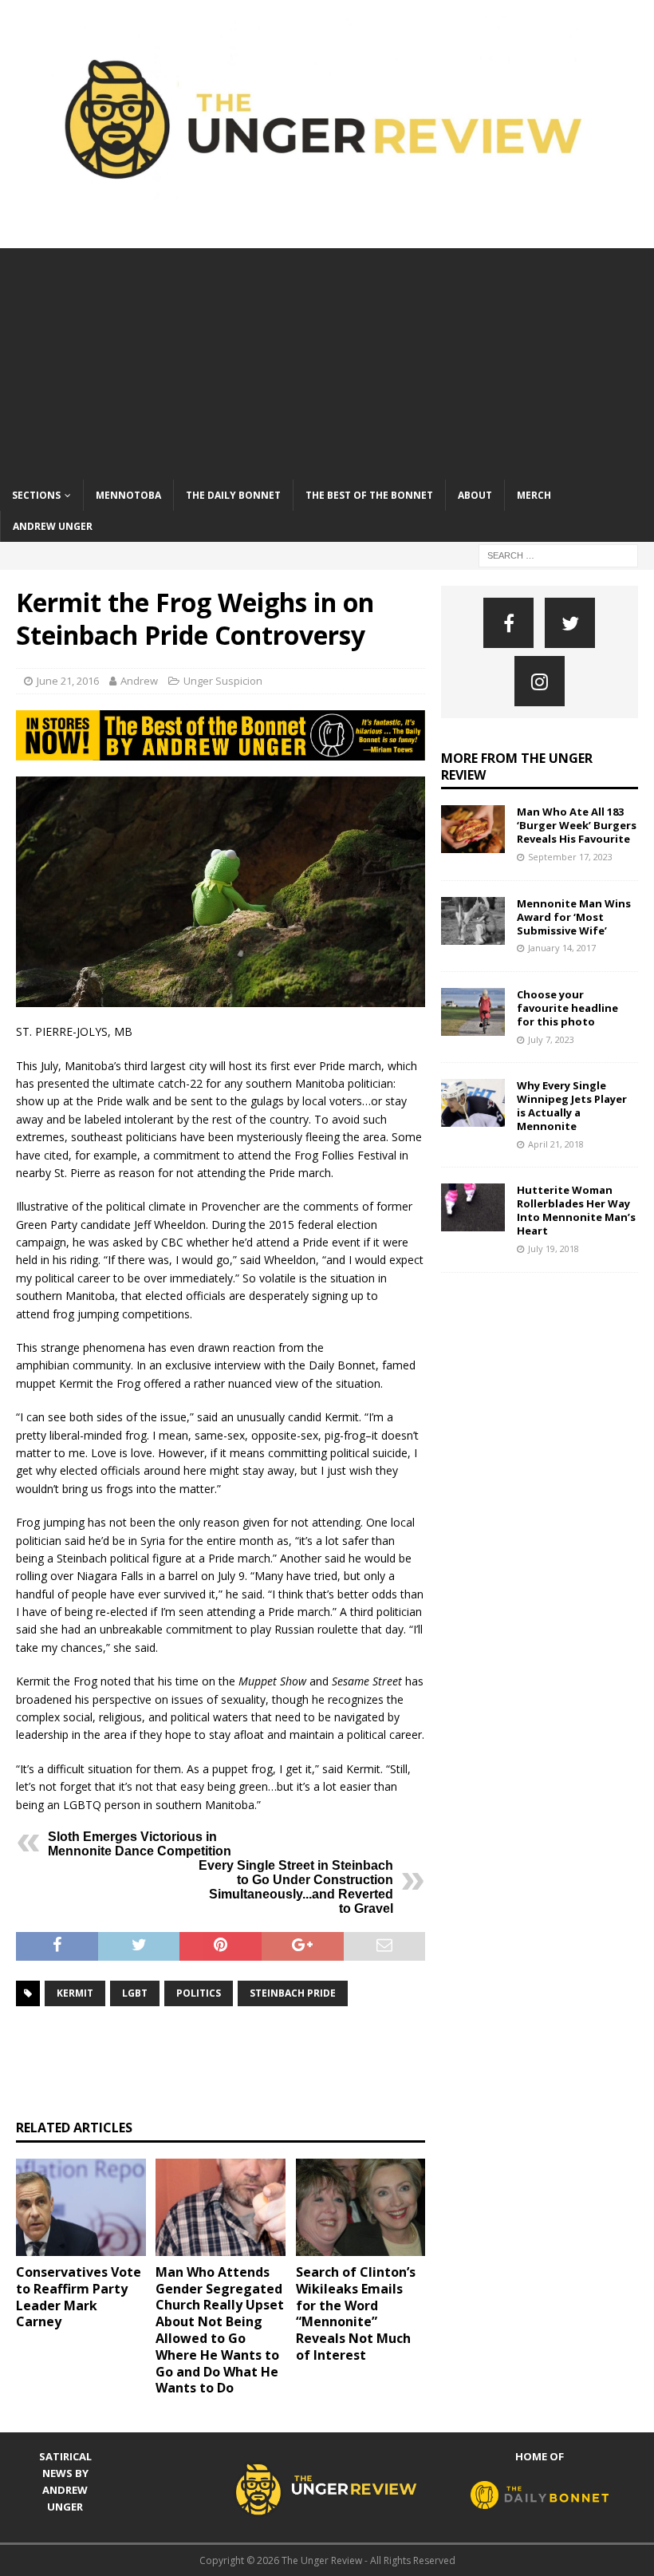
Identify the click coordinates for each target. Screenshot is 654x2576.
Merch (534, 495)
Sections (36, 495)
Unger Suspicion (223, 681)
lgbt (135, 1993)
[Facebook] (508, 623)
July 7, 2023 (551, 1039)
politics (199, 1993)
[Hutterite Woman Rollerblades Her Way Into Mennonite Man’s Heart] (473, 1207)
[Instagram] (540, 681)
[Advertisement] (327, 360)
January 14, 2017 (562, 948)
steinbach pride (293, 1993)
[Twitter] (570, 623)
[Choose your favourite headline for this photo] (473, 1012)
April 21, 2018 (556, 1144)
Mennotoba (128, 495)
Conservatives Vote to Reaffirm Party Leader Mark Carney (79, 2297)
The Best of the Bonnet (369, 495)
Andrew (139, 681)
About (475, 495)
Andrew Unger (53, 526)
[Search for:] (558, 554)
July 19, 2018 (554, 1248)
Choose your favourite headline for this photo (567, 1008)
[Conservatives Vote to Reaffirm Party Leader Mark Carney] (81, 2207)
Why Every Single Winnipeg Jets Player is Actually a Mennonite (572, 1106)
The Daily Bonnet (233, 495)
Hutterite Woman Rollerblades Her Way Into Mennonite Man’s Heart (576, 1210)
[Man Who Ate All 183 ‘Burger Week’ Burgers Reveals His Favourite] (473, 829)
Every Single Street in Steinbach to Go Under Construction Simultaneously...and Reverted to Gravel (296, 1887)
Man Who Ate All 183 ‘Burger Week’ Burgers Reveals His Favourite (577, 825)
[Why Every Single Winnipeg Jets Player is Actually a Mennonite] (473, 1103)
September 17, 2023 (570, 857)
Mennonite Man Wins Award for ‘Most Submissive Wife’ (574, 917)
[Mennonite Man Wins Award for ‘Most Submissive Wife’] (473, 921)
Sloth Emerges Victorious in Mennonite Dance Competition (140, 1844)
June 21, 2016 (68, 681)
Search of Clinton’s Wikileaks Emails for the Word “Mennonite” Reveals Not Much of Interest (356, 2313)
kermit (75, 1993)
